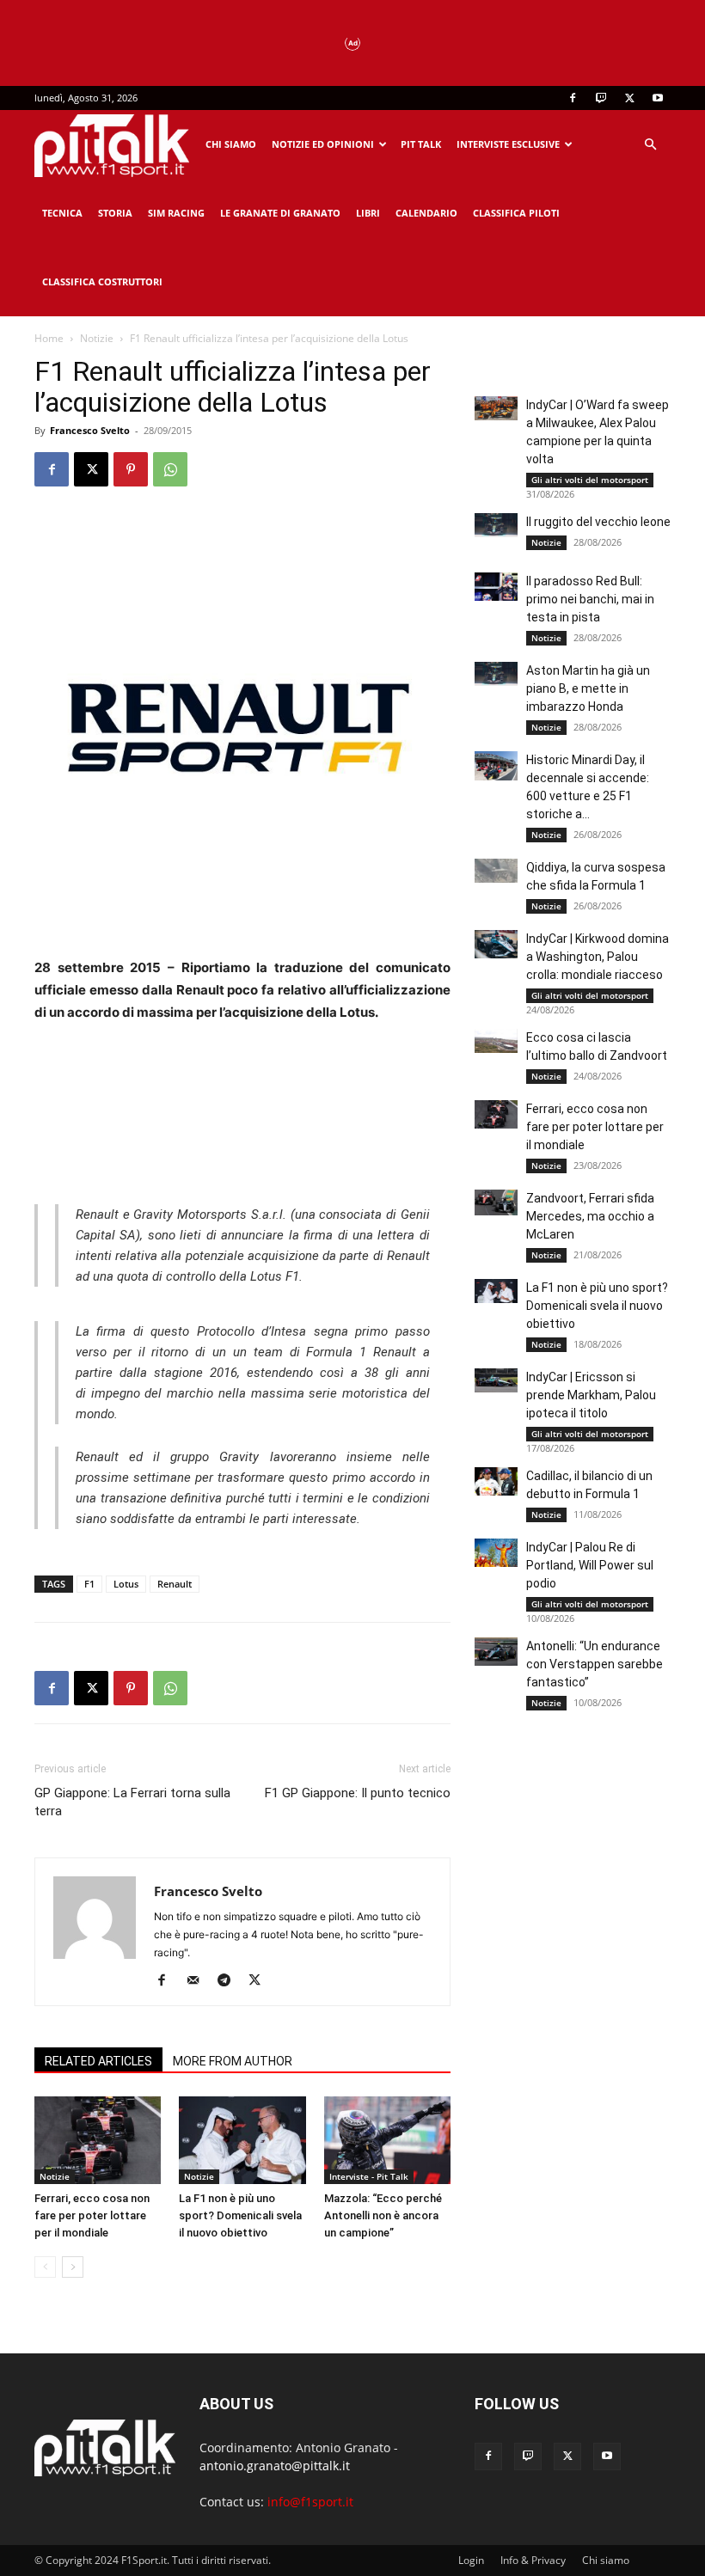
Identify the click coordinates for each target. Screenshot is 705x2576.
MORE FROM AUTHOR (233, 2061)
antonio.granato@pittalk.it (275, 2466)
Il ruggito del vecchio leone (598, 522)
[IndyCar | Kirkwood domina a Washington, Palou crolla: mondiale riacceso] (496, 944)
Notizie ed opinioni (323, 144)
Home (49, 338)
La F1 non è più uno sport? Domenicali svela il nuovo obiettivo (240, 2215)
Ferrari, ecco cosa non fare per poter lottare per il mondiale (92, 2215)
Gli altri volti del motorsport (590, 480)
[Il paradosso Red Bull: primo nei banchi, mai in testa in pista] (496, 587)
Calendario (426, 213)
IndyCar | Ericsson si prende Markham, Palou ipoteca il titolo (591, 1395)
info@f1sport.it (310, 2502)
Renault (175, 1584)
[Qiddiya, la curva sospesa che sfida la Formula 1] (496, 871)
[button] (650, 145)
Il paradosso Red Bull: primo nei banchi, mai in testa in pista (590, 599)
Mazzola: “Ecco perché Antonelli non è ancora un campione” (383, 2215)
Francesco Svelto (90, 430)
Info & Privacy (533, 2560)
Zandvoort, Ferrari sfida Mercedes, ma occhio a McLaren (590, 1216)
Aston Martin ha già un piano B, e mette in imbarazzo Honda (588, 688)
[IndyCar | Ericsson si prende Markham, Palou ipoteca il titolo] (496, 1380)
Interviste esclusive (508, 144)
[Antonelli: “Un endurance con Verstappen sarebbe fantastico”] (496, 1652)
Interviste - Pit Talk (369, 2176)
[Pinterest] (131, 469)
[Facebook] (573, 98)
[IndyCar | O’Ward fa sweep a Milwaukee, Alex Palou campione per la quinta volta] (496, 408)
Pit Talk (421, 144)
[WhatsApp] (170, 469)
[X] (629, 98)
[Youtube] (658, 98)
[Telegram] (230, 1981)
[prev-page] (45, 2267)
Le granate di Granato (280, 213)
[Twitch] (601, 98)
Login (471, 2560)
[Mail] (199, 1981)
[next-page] (73, 2267)
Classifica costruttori (102, 281)
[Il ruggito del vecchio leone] (496, 525)
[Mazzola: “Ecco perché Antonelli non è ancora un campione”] (387, 2140)
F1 (89, 1584)
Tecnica (62, 213)
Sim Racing (176, 213)
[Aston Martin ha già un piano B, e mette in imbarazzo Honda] (496, 674)
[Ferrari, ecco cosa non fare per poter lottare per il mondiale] (98, 2140)
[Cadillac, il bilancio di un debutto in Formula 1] (496, 1481)
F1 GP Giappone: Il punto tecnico (358, 1793)
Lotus (126, 1584)
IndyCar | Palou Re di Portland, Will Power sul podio (590, 1565)
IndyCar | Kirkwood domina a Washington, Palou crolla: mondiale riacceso (598, 957)
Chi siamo (231, 144)
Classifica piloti (516, 213)
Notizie (97, 338)
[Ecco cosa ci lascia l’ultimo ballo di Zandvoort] (496, 1041)
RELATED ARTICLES (98, 2061)
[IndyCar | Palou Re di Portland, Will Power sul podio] (496, 1553)
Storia (115, 213)
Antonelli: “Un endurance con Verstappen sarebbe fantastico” (595, 1664)
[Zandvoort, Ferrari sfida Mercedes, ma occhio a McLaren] (496, 1202)
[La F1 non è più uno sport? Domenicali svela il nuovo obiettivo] (242, 2140)
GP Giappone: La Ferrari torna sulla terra (132, 1802)
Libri (368, 213)
